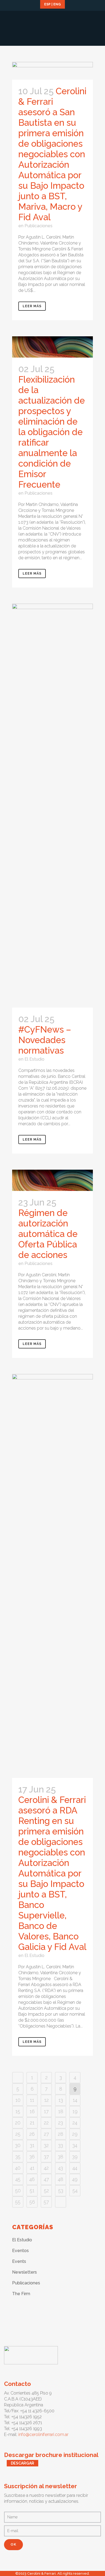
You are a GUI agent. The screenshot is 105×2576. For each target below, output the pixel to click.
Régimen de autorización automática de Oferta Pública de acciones (48, 1234)
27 (46, 2134)
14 (75, 2100)
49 (75, 2179)
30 (18, 2145)
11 (32, 2100)
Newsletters (24, 2272)
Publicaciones (38, 226)
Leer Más (32, 306)
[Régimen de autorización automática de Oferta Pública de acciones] (52, 1180)
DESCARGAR (22, 2463)
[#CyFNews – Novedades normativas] (52, 806)
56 (32, 2202)
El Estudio (34, 1059)
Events (19, 2261)
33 (61, 2145)
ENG (57, 4)
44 (75, 2168)
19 (75, 2111)
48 (61, 2179)
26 (32, 2134)
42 (46, 2168)
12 (46, 2100)
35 (18, 2157)
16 (32, 2111)
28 (61, 2134)
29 (75, 2134)
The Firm (21, 2294)
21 (32, 2123)
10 (18, 2100)
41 (32, 2168)
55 (18, 2202)
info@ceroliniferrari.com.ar (43, 2435)
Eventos (20, 2251)
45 (18, 2179)
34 (75, 2145)
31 (32, 2145)
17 (46, 2111)
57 (46, 2202)
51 (32, 2191)
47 (46, 2179)
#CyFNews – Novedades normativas (45, 1040)
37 (46, 2157)
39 (75, 2157)
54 (75, 2191)
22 (46, 2123)
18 (61, 2111)
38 (61, 2157)
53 (61, 2191)
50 (18, 2191)
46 (32, 2179)
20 (18, 2123)
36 (32, 2157)
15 (18, 2111)
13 (61, 2100)
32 (46, 2145)
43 (61, 2168)
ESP (47, 4)
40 (18, 2168)
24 (75, 2123)
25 (18, 2134)
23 (61, 2123)
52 (46, 2191)
